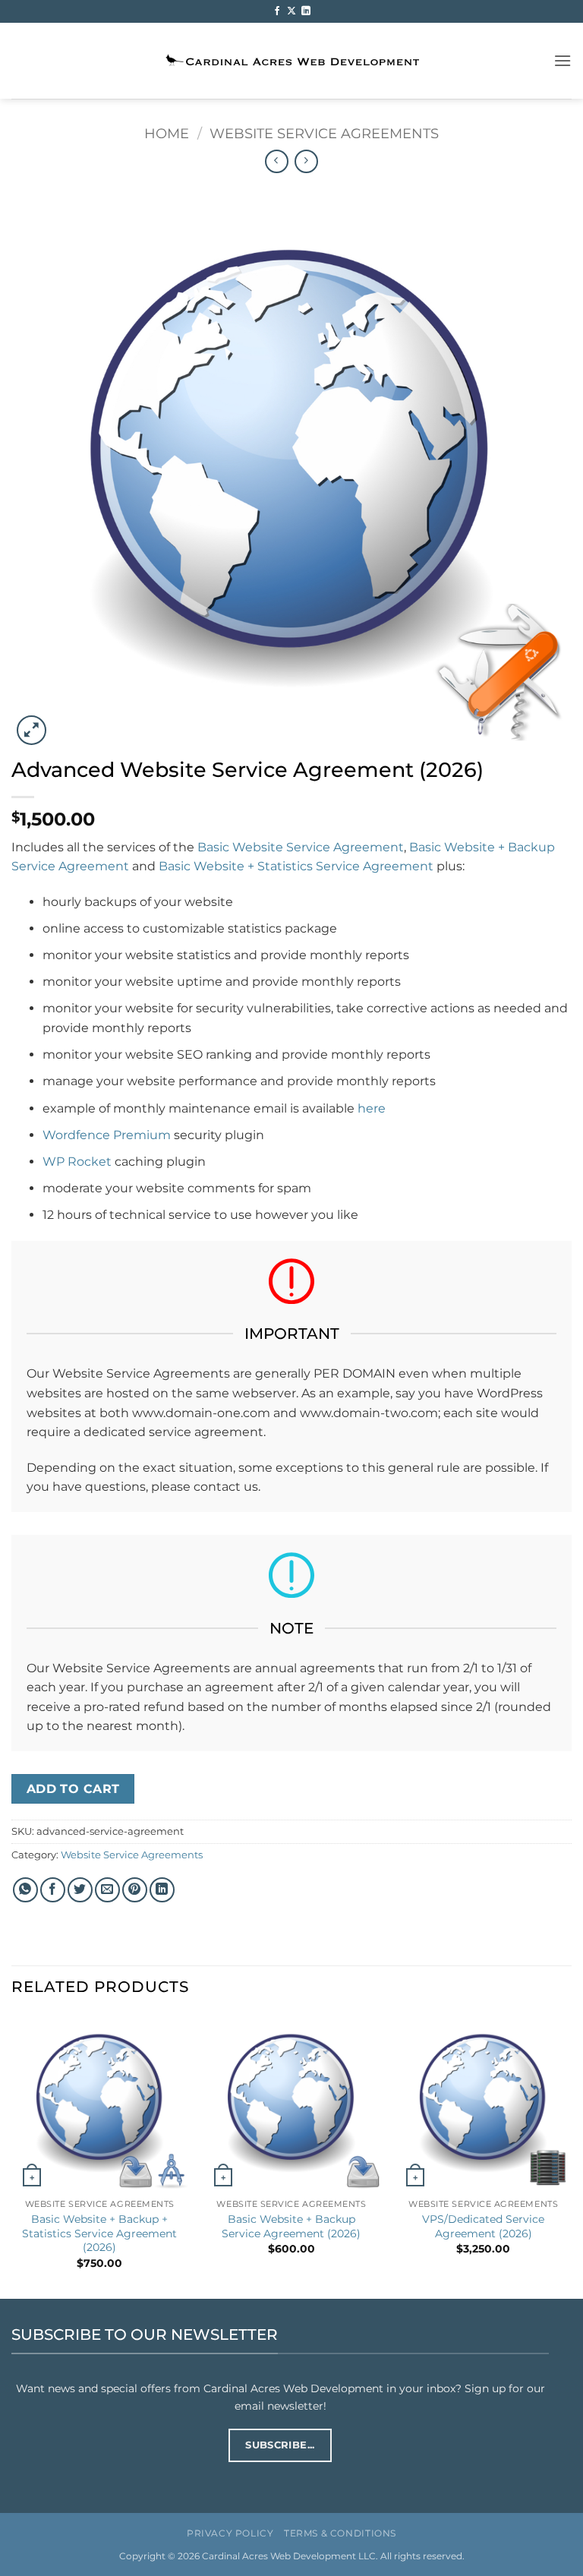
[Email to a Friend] (107, 1890)
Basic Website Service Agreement (301, 847)
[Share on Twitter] (80, 1890)
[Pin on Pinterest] (135, 1890)
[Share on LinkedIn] (162, 1890)
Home (167, 133)
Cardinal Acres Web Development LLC (289, 2556)
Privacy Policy (230, 2533)
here (372, 1108)
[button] (563, 60)
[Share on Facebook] (53, 1890)
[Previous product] (306, 161)
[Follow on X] (291, 11)
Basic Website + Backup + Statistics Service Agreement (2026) (99, 2233)
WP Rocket (77, 1162)
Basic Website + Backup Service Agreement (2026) (291, 2226)
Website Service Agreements (324, 133)
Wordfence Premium (107, 1135)
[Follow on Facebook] (277, 11)
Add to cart (73, 1789)
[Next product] (277, 161)
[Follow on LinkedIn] (306, 11)
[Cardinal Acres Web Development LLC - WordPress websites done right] (292, 61)
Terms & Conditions (340, 2533)
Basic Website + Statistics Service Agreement (296, 866)
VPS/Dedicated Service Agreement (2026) (483, 2226)
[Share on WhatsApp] (25, 1890)
